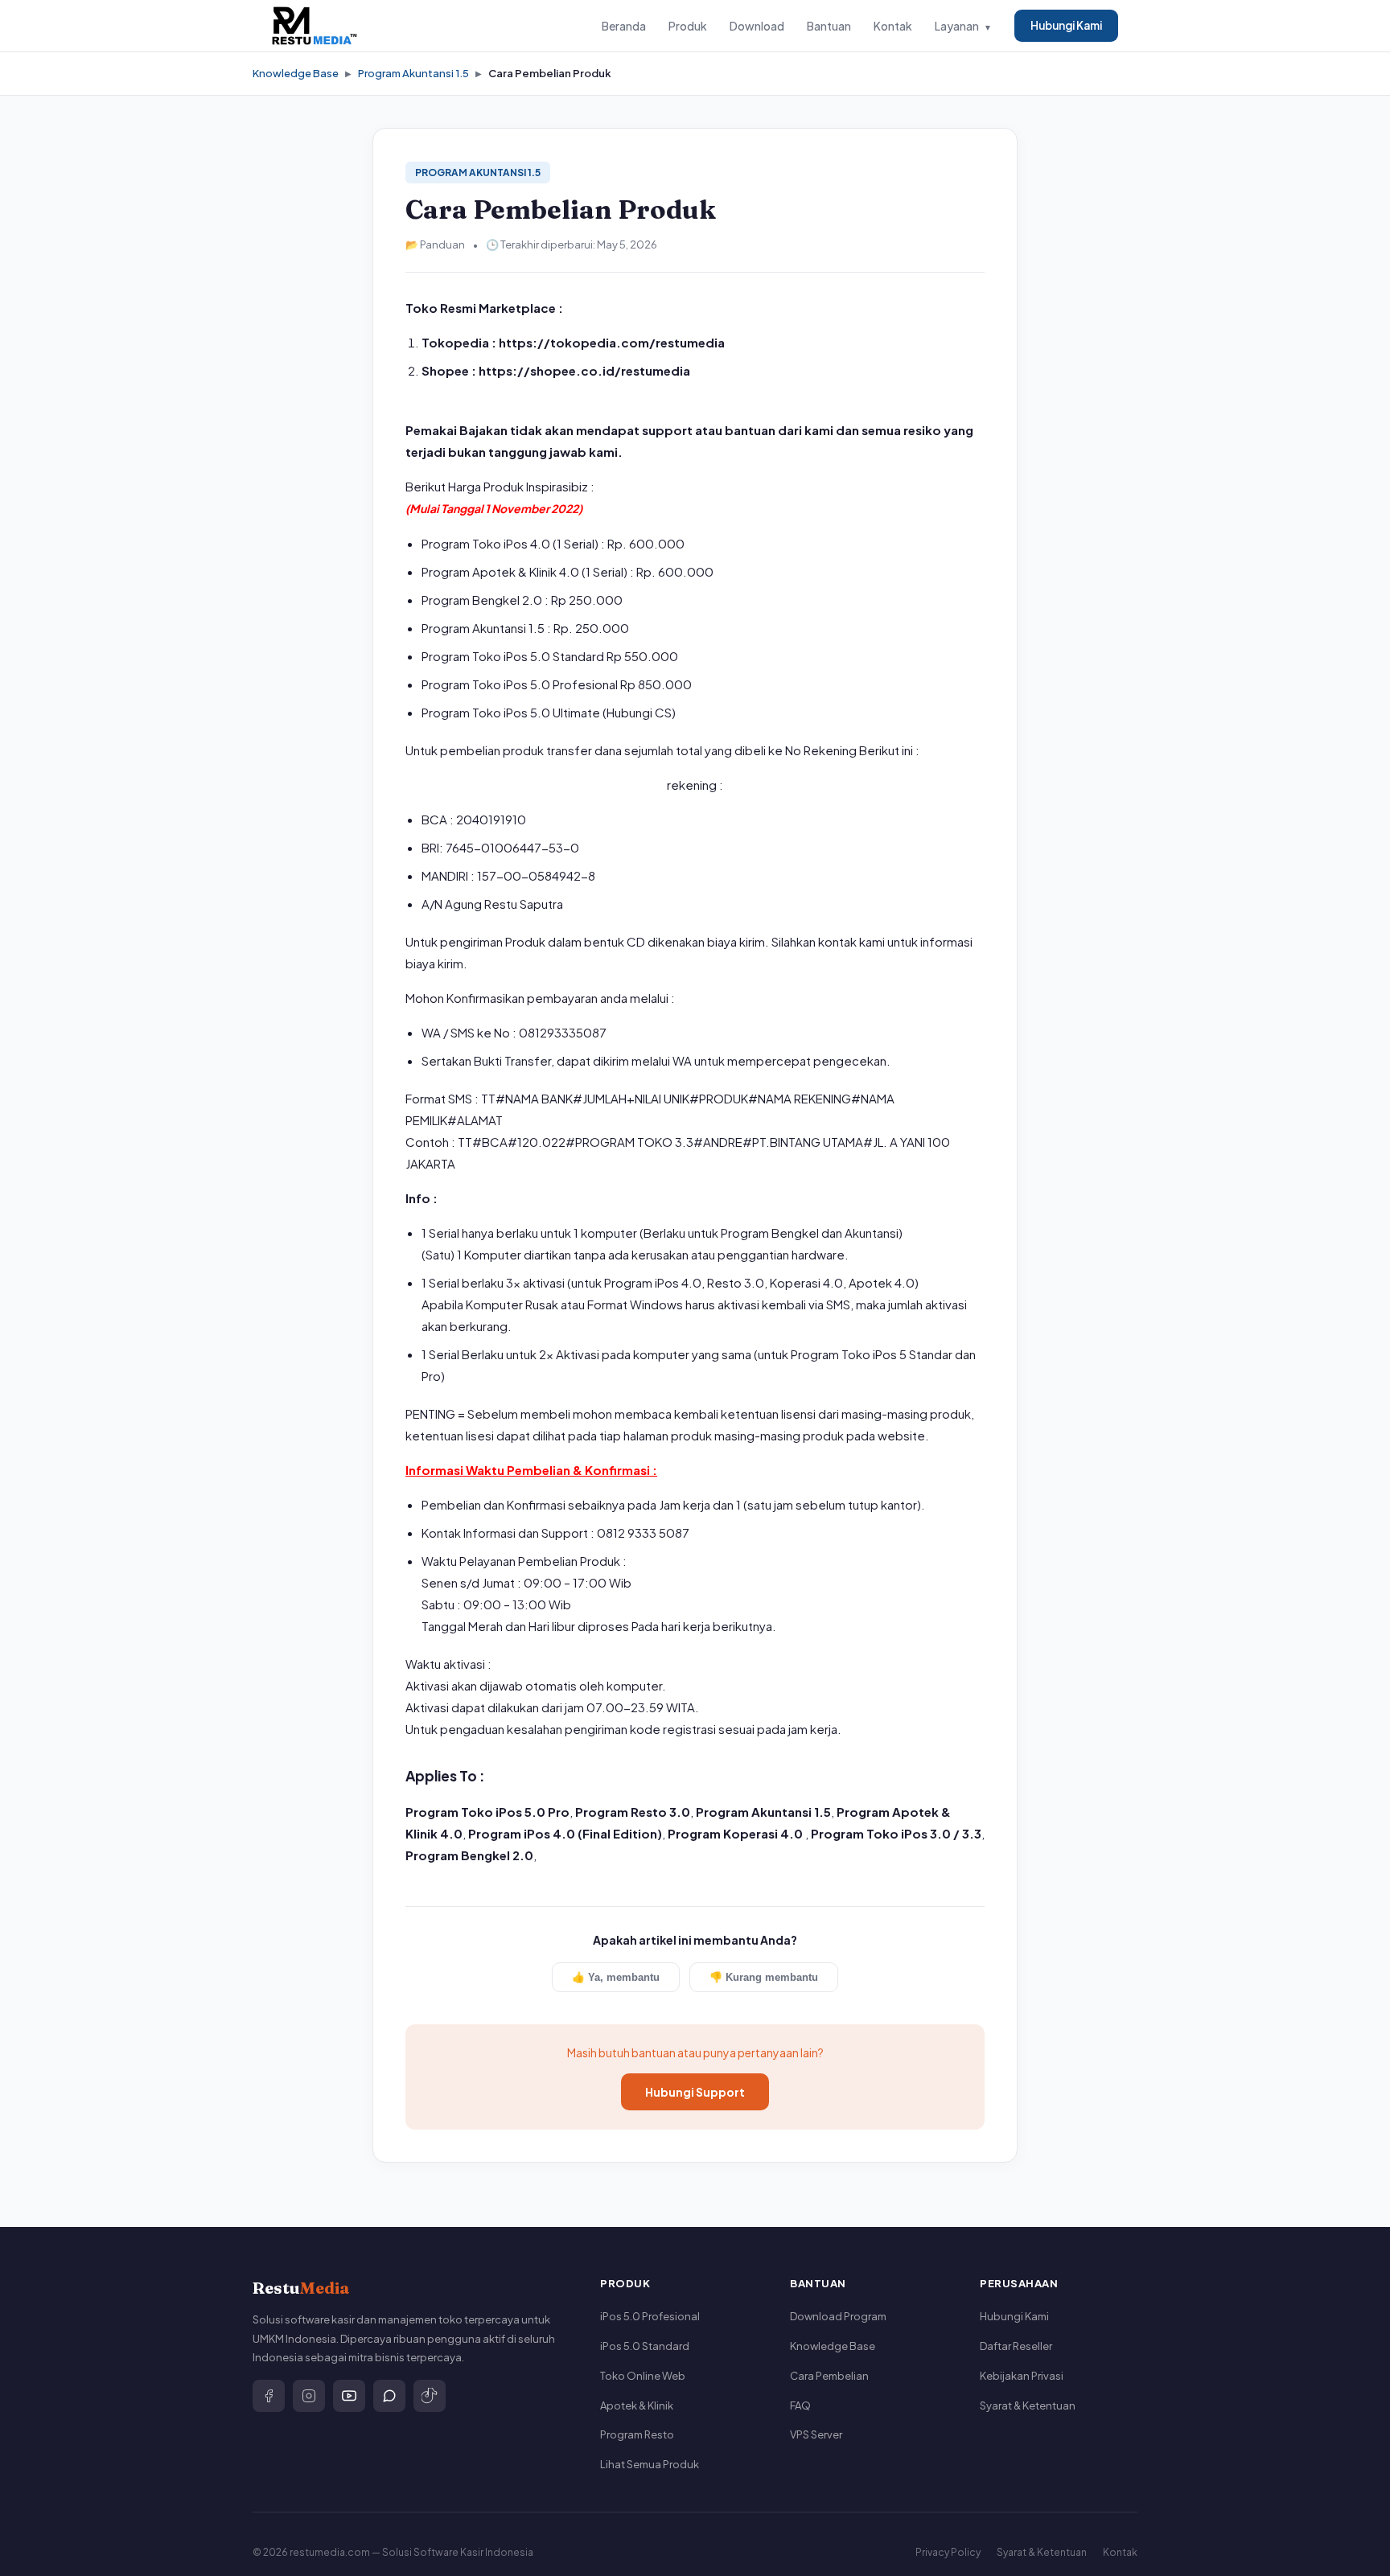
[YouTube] (349, 2396)
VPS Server (816, 2434)
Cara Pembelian (829, 2376)
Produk (688, 26)
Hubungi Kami (1066, 25)
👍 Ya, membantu (616, 1977)
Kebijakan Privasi (1022, 2376)
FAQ (800, 2405)
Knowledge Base (296, 73)
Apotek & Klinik (637, 2405)
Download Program (838, 2316)
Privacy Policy (948, 2552)
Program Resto (637, 2434)
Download (757, 26)
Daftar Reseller (1016, 2346)
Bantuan (829, 26)
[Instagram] (309, 2396)
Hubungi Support (695, 2092)
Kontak (893, 26)
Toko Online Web (643, 2376)
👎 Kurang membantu (764, 1977)
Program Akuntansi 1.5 (413, 73)
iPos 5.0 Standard (645, 2346)
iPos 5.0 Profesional (650, 2316)
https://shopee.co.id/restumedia (584, 370)
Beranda (624, 26)
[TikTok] (430, 2396)
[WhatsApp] (389, 2396)
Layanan (963, 26)
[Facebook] (269, 2396)
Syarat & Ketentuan (1028, 2405)
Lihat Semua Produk (650, 2464)
